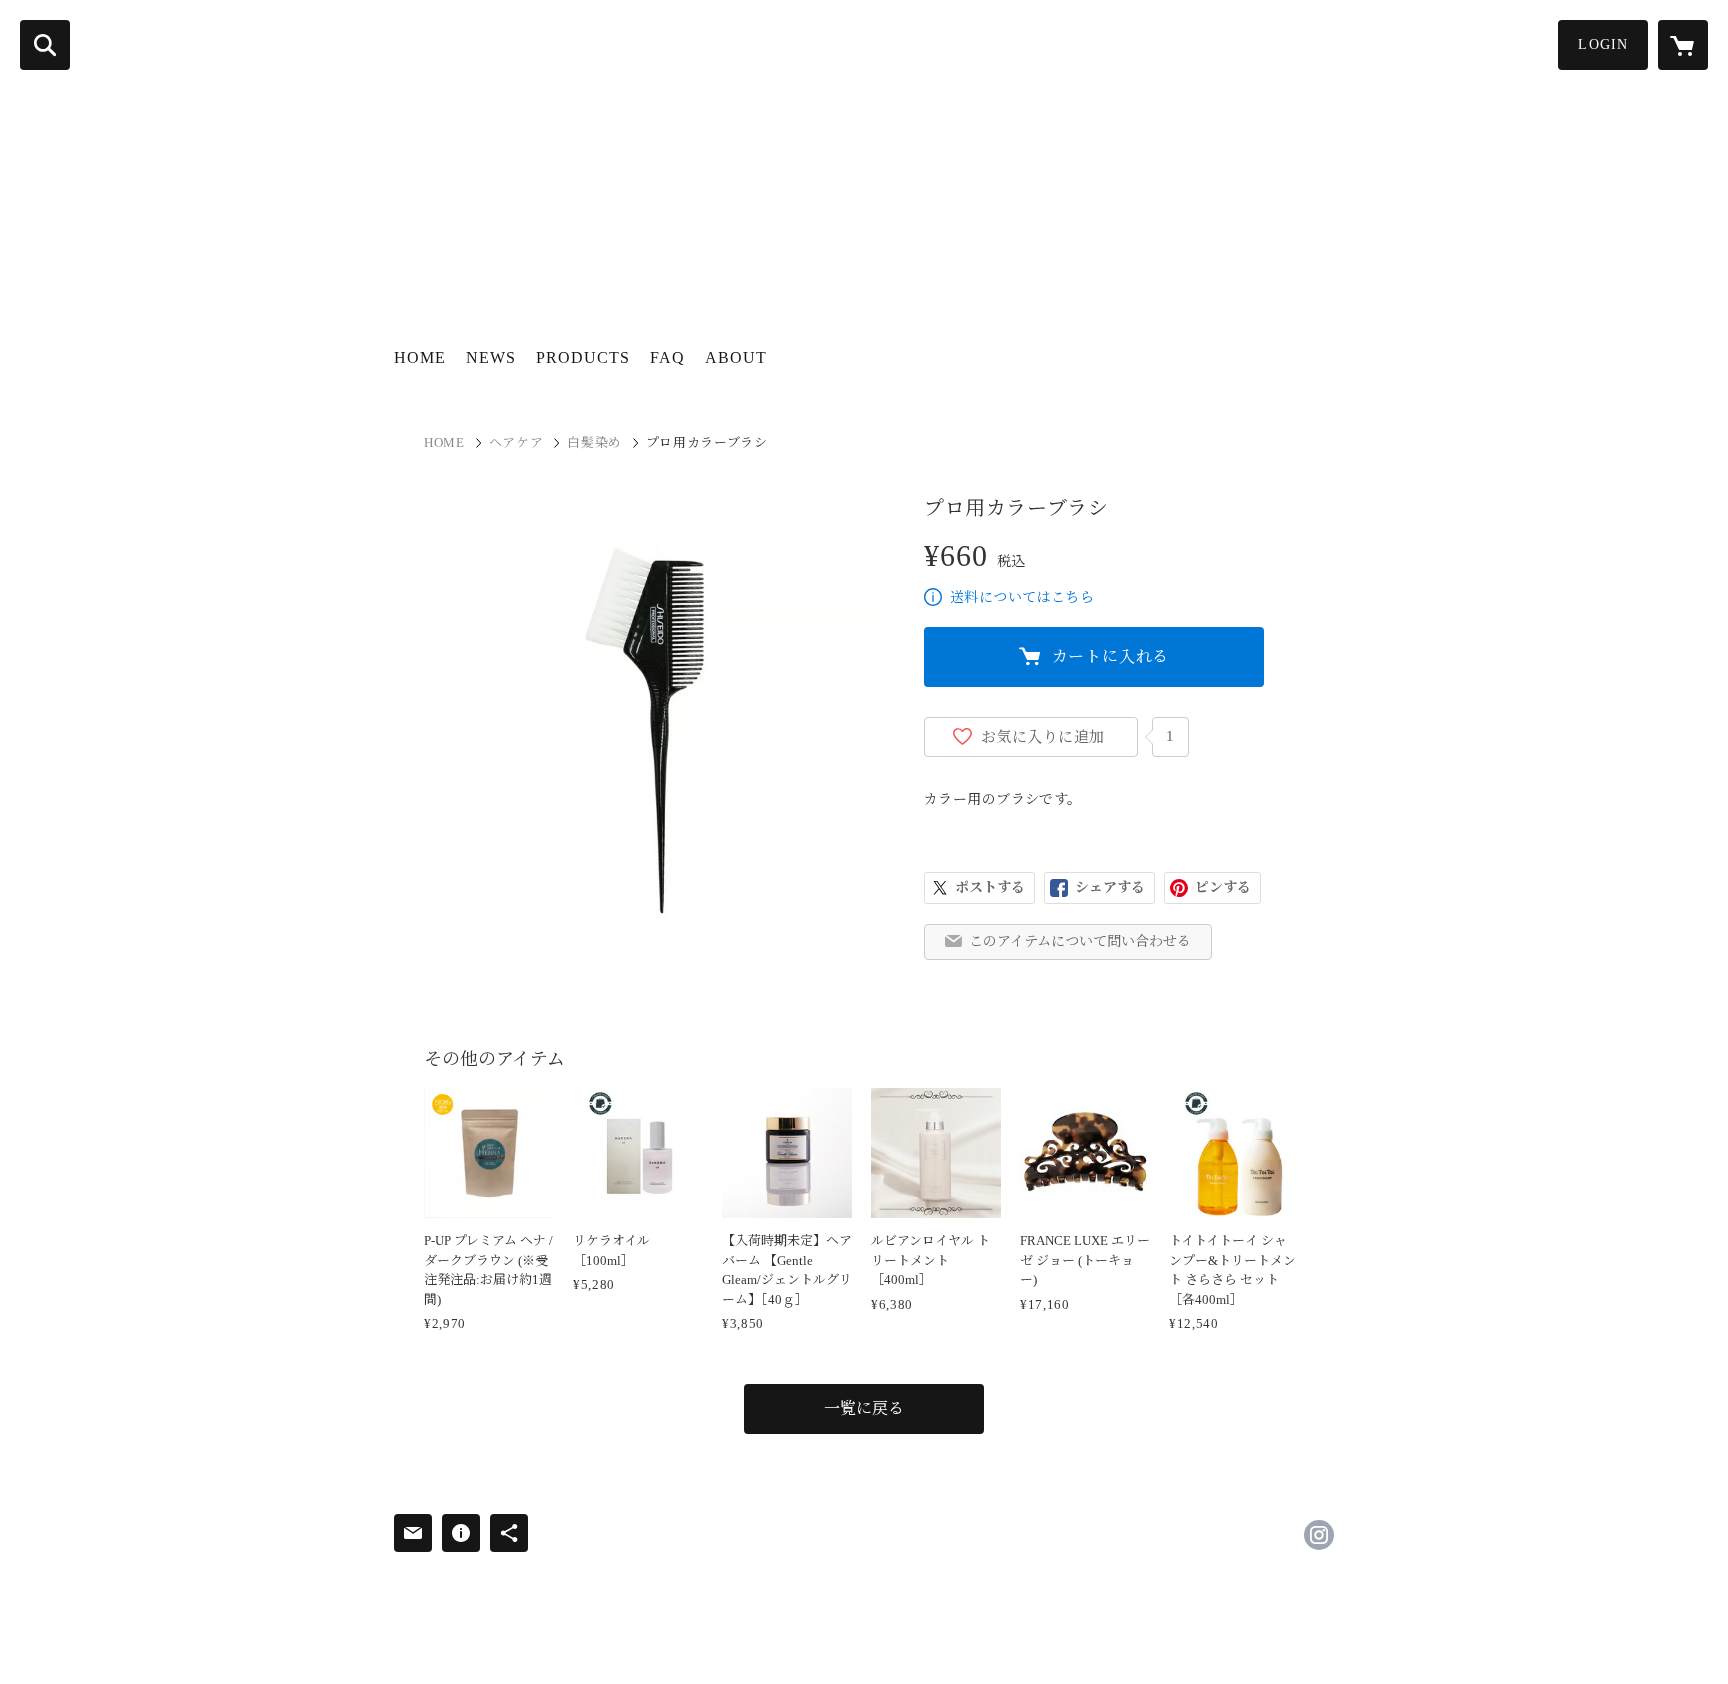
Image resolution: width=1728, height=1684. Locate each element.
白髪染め (594, 442)
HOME (420, 357)
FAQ (667, 357)
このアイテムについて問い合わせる (1080, 941)
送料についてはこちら (1022, 597)
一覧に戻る (864, 1408)
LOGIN (1603, 44)
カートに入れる (1111, 656)
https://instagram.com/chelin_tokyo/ (1319, 1535)
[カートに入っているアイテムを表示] (1683, 45)
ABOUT (736, 357)
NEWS (491, 357)
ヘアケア (516, 442)
